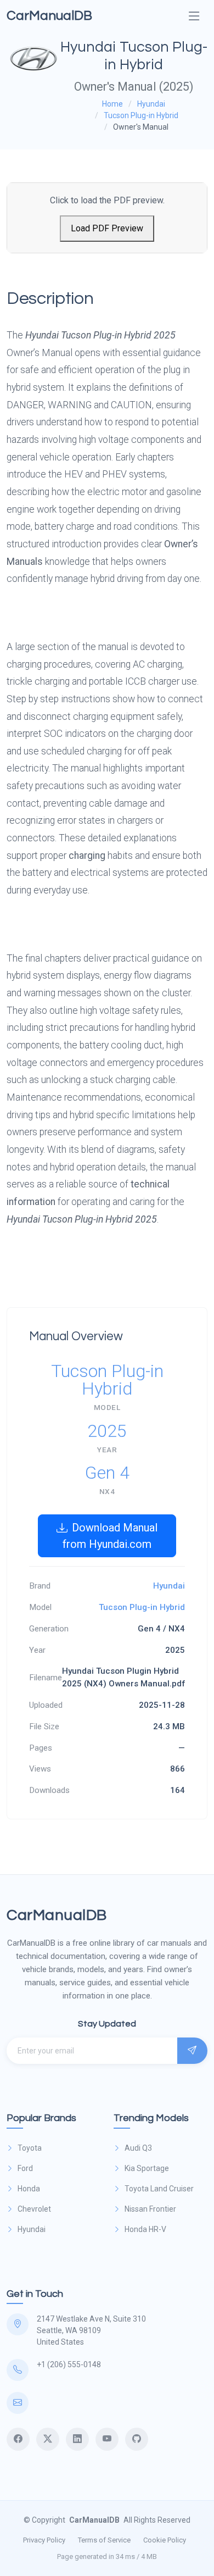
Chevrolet (34, 2209)
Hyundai (151, 104)
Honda (29, 2189)
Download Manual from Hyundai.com (110, 1536)
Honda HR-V (145, 2229)
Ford (25, 2168)
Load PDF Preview (107, 228)
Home (112, 104)
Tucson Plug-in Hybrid (141, 115)
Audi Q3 (138, 2148)
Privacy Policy (44, 2540)
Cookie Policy (165, 2540)
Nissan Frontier (150, 2209)
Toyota (30, 2148)
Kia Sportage (147, 2168)
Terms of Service (104, 2540)
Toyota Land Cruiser (159, 2189)
